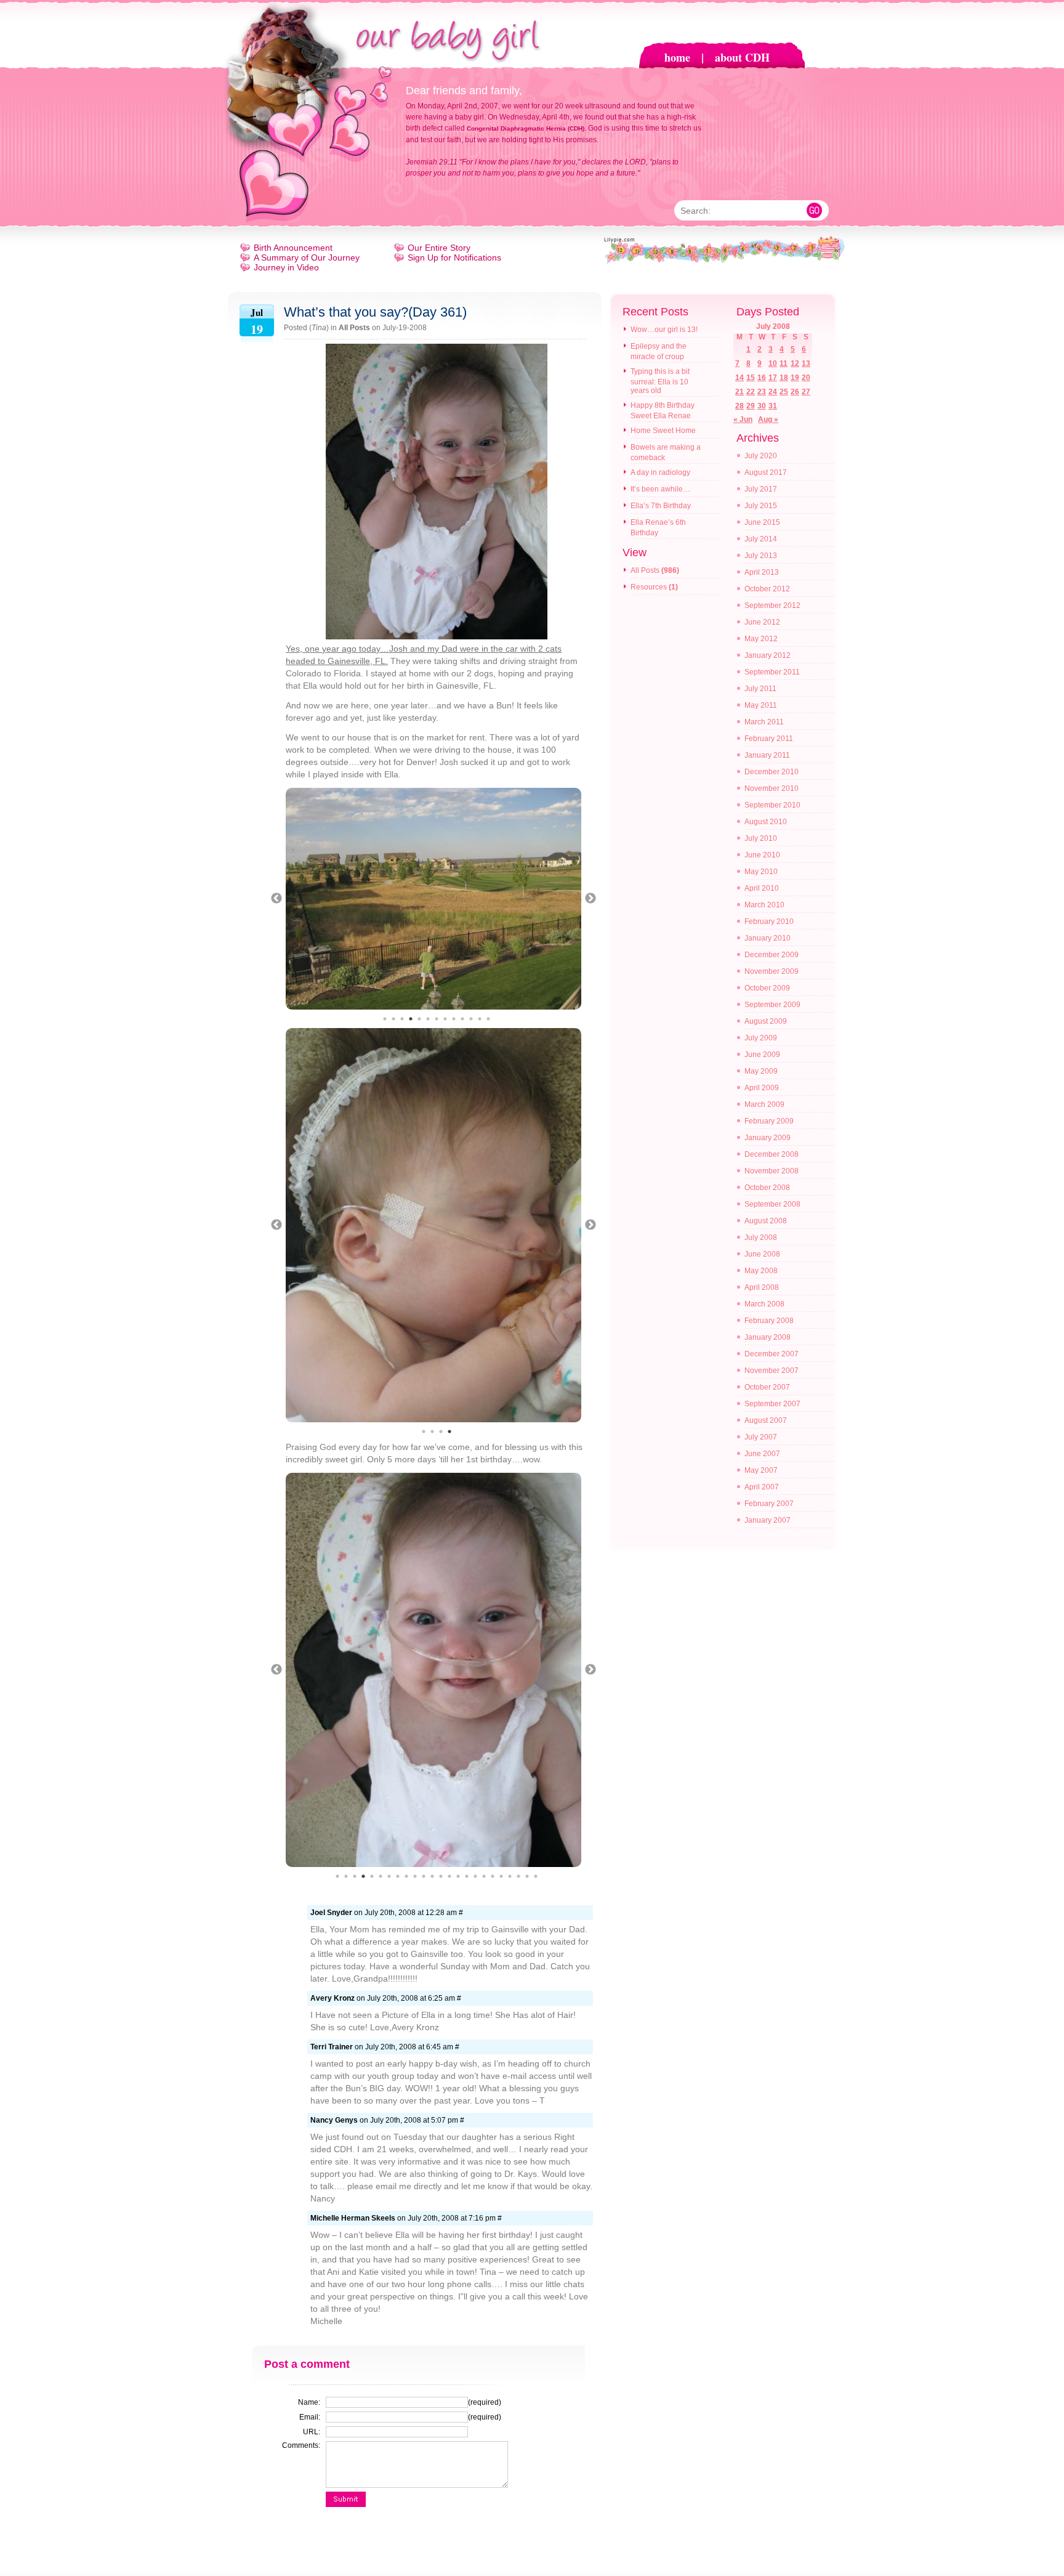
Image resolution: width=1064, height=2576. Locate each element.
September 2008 (772, 1204)
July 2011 (760, 689)
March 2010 (764, 905)
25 (784, 392)
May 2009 (761, 1071)
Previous (276, 899)
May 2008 (761, 1271)
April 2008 (762, 1287)
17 (773, 378)
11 (784, 363)
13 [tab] (488, 1019)
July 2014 (761, 539)
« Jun (743, 419)
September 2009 (772, 1005)
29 (751, 406)
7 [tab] (437, 1019)
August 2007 (766, 1420)
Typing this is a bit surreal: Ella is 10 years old (660, 381)
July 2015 (761, 506)
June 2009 (762, 1055)
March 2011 (764, 722)
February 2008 (769, 1321)
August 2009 (766, 1021)
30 (762, 406)
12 (795, 363)
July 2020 (761, 456)
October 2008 (767, 1188)
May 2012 (761, 639)
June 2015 (762, 522)
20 (806, 378)
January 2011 (767, 755)
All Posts (354, 328)
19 (795, 378)
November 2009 (772, 971)
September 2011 (772, 672)
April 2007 (762, 1487)
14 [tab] (449, 1876)
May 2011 (761, 705)
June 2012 (762, 622)
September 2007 (772, 1404)
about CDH (742, 57)
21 (740, 392)
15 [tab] (458, 1876)
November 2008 (772, 1171)
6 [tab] (428, 1019)
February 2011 (769, 739)
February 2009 (769, 1121)
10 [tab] (462, 1019)
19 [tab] (493, 1876)
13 (806, 363)
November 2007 (772, 1371)
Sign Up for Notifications (454, 257)
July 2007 (761, 1437)
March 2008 (764, 1304)
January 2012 (768, 655)
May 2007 (761, 1470)
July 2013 (761, 556)
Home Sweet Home (663, 431)
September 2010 (772, 805)
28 (740, 406)
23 (762, 392)
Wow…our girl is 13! (664, 330)
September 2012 (772, 606)
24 (773, 392)
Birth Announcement (293, 248)
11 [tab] (471, 1019)
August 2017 (766, 472)
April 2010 (762, 888)
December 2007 (772, 1354)
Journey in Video (286, 267)
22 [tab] (518, 1876)
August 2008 (766, 1221)
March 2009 (764, 1104)
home (677, 57)
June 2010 (762, 855)
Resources (649, 587)
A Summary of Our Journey (307, 257)
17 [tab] (475, 1876)
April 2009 (762, 1088)
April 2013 (762, 572)
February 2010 (769, 921)
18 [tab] (484, 1876)
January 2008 (768, 1337)
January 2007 (768, 1520)
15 (751, 378)
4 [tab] (411, 1019)
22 (751, 392)
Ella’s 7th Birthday (661, 506)
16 (762, 378)
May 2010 (761, 872)
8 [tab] (445, 1019)
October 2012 (767, 589)
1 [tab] (385, 1019)
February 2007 (769, 1504)
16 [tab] (467, 1876)
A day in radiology (660, 472)
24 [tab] (536, 1876)
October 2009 (767, 988)
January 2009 (768, 1138)
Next (590, 899)
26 (795, 392)
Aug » (768, 419)
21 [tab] (510, 1876)
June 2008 (762, 1254)
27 (806, 392)
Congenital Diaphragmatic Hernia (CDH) (526, 128)
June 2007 (762, 1454)
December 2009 (772, 955)
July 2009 (761, 1038)
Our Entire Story (439, 248)
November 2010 (772, 788)
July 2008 (761, 1237)
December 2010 (772, 772)
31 (773, 406)
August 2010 (766, 822)
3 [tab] (402, 1019)
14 (740, 378)
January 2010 (768, 938)
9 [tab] (454, 1019)
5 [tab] (419, 1019)
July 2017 (761, 489)
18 (784, 378)
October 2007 (767, 1387)
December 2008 (772, 1154)
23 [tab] (527, 1876)
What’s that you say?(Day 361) (375, 312)
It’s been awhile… (660, 489)
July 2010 (761, 838)
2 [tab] (393, 1019)
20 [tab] (501, 1876)
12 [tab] (480, 1019)
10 (773, 363)
